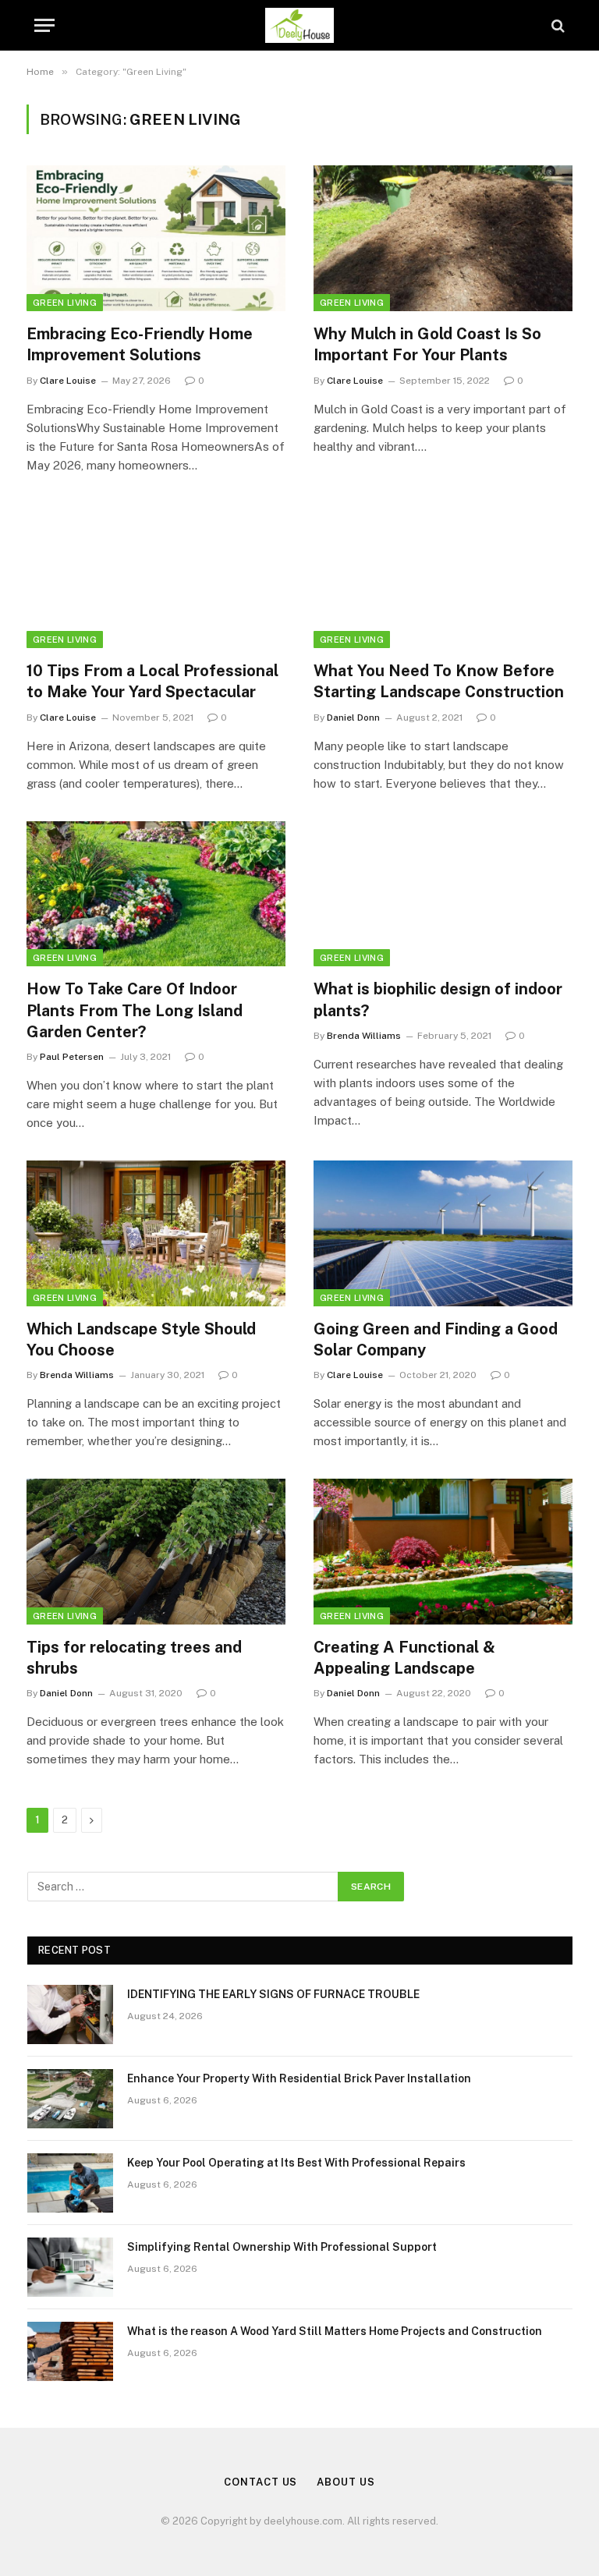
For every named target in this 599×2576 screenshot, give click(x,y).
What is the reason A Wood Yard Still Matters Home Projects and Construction (335, 2331)
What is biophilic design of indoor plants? (438, 999)
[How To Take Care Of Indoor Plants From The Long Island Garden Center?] (156, 894)
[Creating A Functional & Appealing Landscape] (443, 1552)
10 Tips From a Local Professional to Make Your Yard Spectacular (152, 681)
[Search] (556, 25)
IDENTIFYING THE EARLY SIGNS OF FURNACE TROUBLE (273, 1994)
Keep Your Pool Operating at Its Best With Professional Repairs (296, 2163)
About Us (346, 2482)
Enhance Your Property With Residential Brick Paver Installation (299, 2078)
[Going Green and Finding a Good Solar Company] (443, 1233)
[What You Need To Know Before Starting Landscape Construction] (443, 576)
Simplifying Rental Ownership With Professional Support (282, 2247)
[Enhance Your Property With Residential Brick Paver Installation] (70, 2099)
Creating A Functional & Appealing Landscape (404, 1658)
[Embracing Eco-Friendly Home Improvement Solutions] (156, 238)
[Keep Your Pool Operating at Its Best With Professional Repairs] (70, 2183)
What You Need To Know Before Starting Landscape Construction (439, 681)
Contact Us (261, 2482)
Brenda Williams (364, 1036)
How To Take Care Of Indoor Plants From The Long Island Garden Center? (135, 1010)
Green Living (65, 303)
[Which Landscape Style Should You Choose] (156, 1233)
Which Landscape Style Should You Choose (141, 1339)
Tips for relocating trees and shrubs (134, 1658)
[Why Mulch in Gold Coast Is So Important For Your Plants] (443, 238)
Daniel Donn (353, 718)
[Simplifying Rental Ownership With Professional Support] (70, 2267)
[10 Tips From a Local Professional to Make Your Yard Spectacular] (156, 576)
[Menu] (44, 25)
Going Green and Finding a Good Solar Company (436, 1339)
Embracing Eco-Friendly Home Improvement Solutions (140, 344)
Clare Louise (68, 381)
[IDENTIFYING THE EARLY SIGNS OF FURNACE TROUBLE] (70, 2014)
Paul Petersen (72, 1057)
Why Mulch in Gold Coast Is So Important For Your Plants (427, 344)
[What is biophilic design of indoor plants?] (443, 894)
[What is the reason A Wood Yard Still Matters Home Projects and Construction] (70, 2351)
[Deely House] (300, 25)
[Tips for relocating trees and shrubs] (156, 1552)
